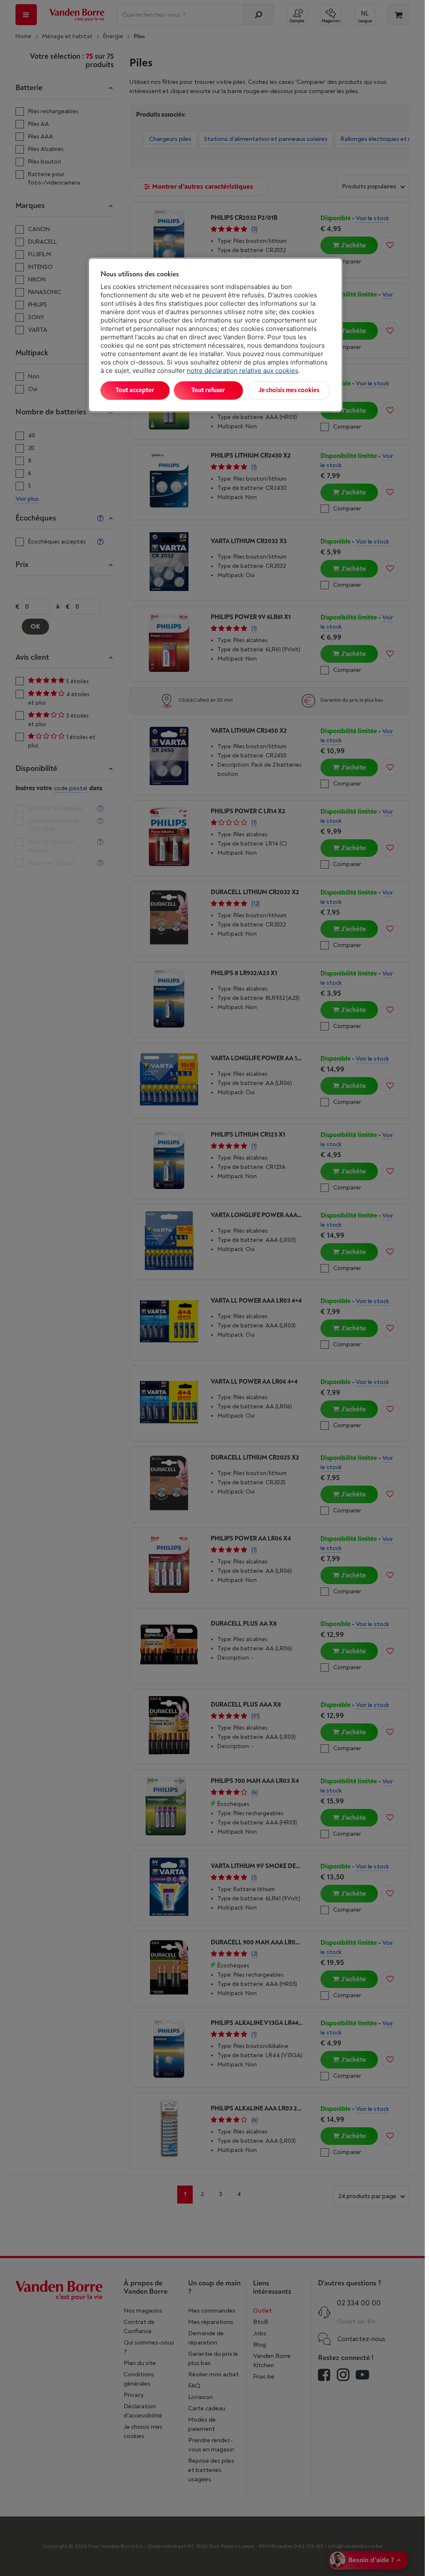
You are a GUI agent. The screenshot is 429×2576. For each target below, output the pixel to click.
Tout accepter (135, 390)
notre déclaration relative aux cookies (243, 371)
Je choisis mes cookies (289, 390)
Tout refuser (208, 390)
